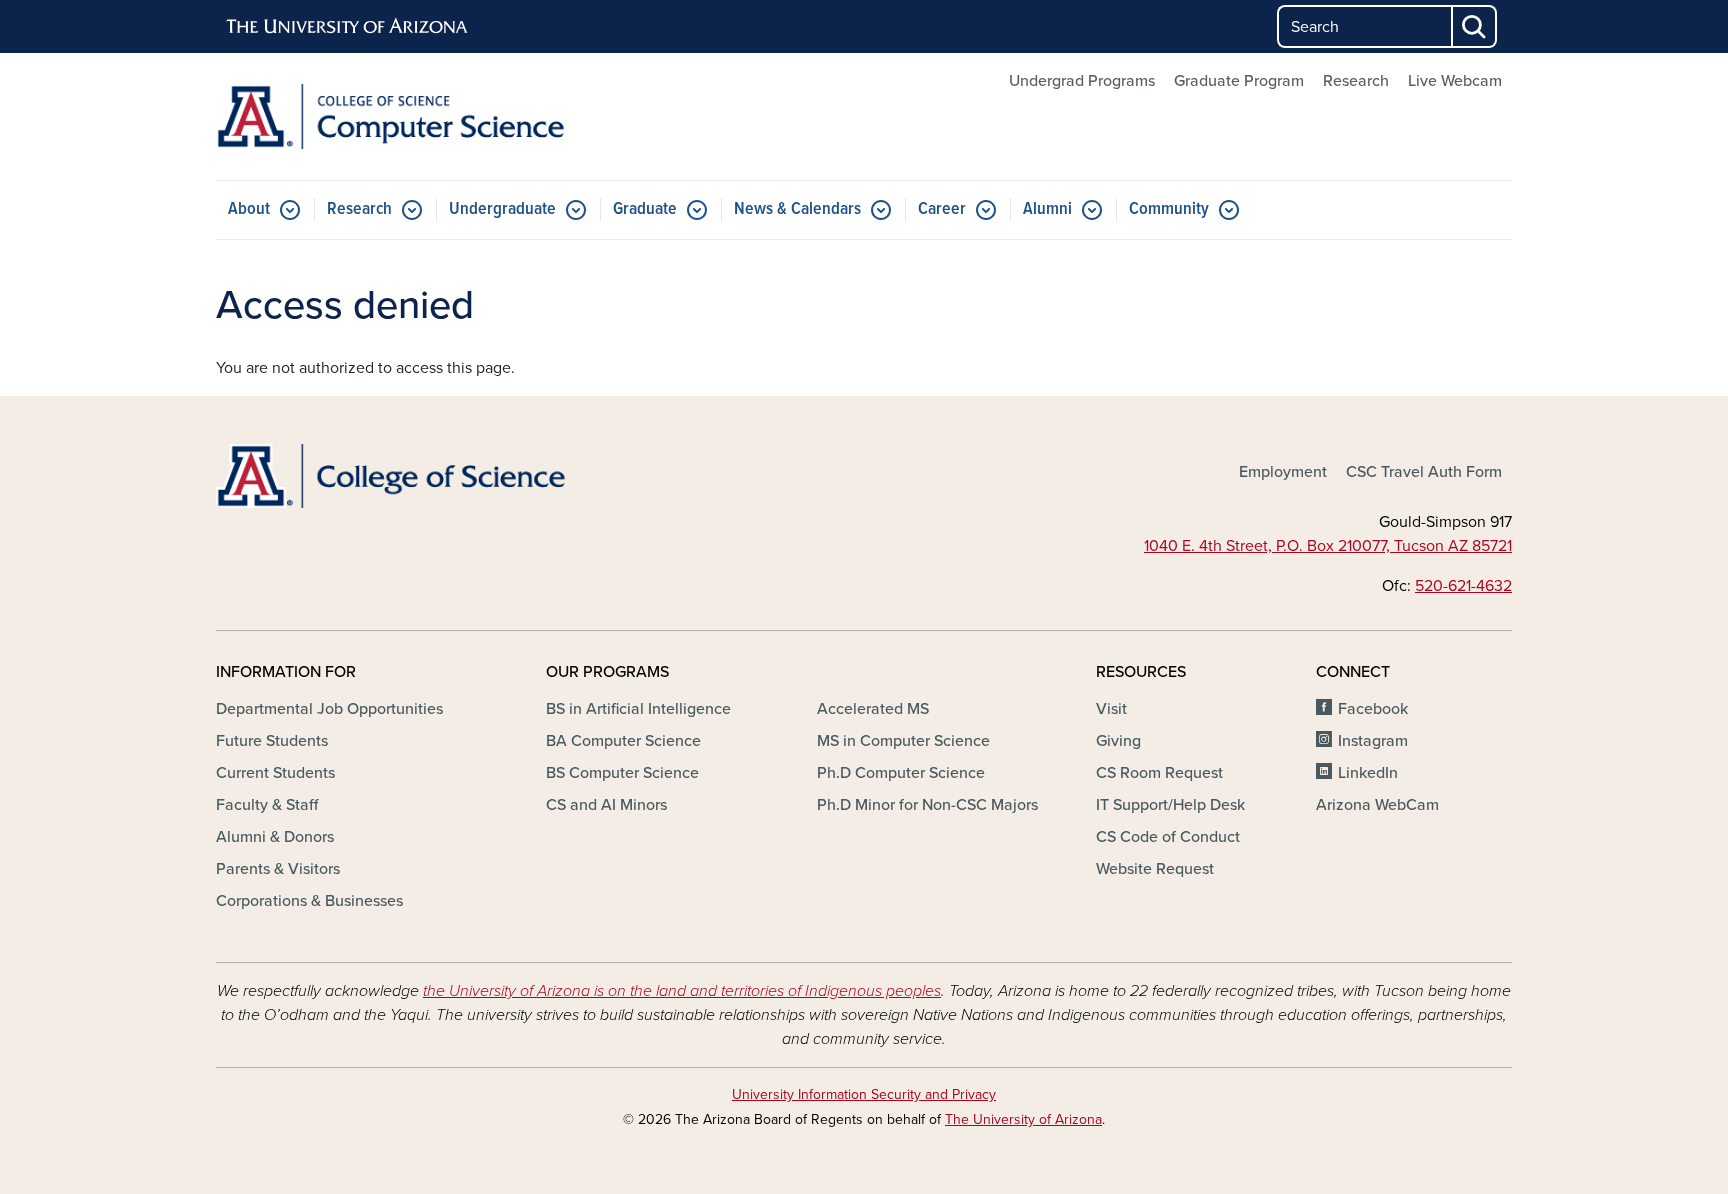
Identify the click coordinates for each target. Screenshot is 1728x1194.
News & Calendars (797, 209)
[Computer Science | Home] (424, 116)
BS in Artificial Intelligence (638, 709)
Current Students (275, 773)
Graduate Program (1239, 81)
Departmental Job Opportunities (329, 709)
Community (1169, 209)
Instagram (1373, 741)
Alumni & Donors (275, 837)
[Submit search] (1475, 26)
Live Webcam (1455, 81)
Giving (1118, 741)
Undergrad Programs (1082, 81)
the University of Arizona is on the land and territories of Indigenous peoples (682, 991)
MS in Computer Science (903, 741)
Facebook (1373, 709)
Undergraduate (502, 209)
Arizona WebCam (1377, 805)
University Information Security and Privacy (864, 1094)
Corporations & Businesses (309, 901)
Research (1356, 81)
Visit (1111, 709)
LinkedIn (1368, 773)
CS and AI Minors (606, 805)
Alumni (1047, 209)
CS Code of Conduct (1168, 837)
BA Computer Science (623, 741)
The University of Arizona (1023, 1119)
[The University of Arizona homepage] (348, 27)
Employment (1283, 472)
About (249, 209)
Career (942, 209)
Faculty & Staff (267, 805)
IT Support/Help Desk (1170, 805)
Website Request (1155, 869)
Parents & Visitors (278, 869)
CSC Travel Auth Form (1424, 472)
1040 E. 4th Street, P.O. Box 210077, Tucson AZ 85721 (1328, 546)
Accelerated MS (873, 709)
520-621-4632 (1463, 586)
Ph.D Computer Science (901, 773)
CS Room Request (1159, 773)
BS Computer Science (622, 773)
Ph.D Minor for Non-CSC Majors (927, 805)
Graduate (645, 209)
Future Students (272, 741)
